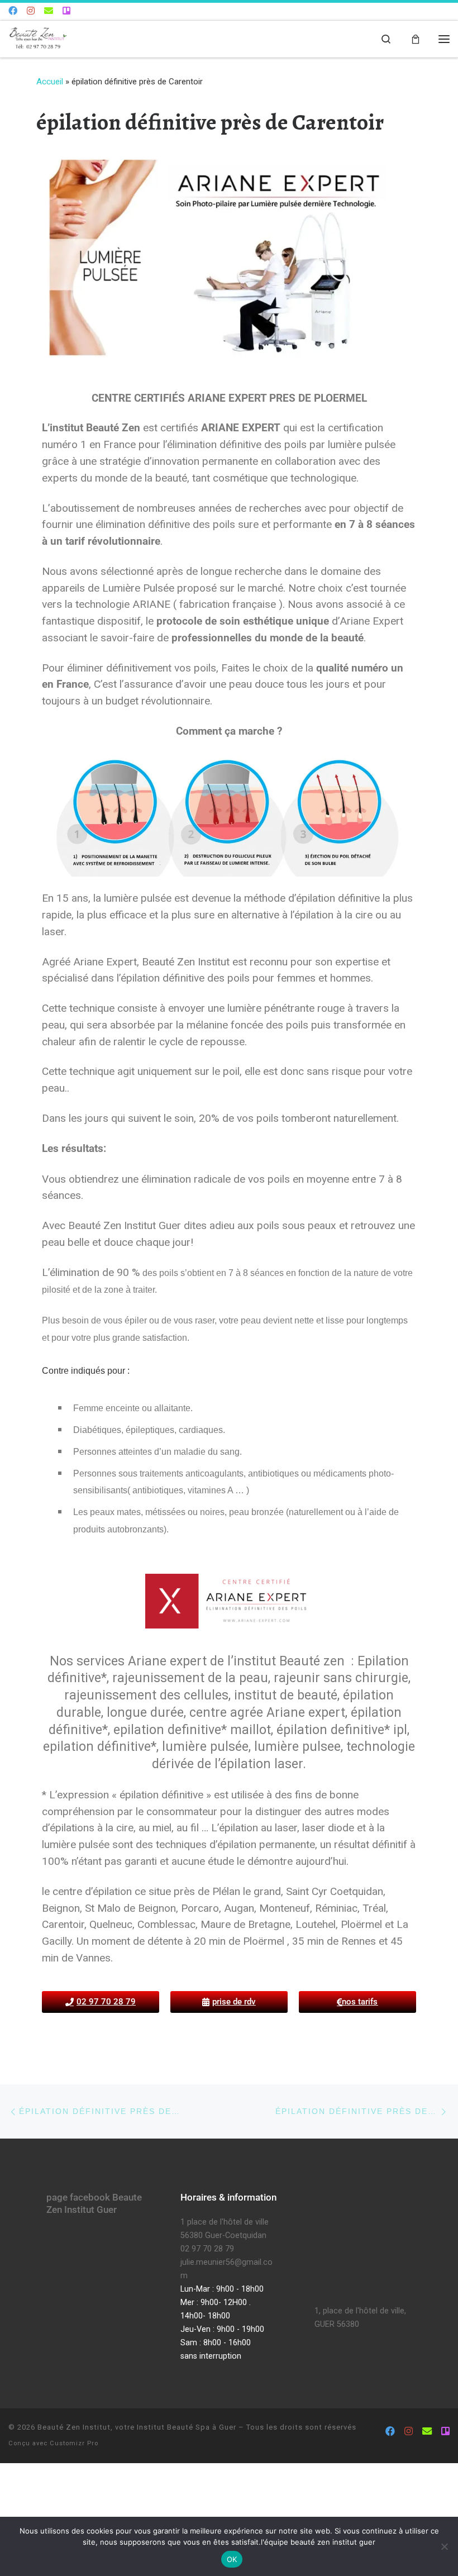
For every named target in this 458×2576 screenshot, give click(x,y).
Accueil (50, 82)
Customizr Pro (74, 2443)
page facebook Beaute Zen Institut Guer (94, 2203)
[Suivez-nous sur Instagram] (31, 11)
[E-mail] (49, 11)
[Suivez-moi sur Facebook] (13, 11)
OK (232, 2559)
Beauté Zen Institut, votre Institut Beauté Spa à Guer (137, 2427)
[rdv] (66, 11)
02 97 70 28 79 (207, 2249)
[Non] (444, 2546)
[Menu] (444, 39)
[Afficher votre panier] (416, 39)
